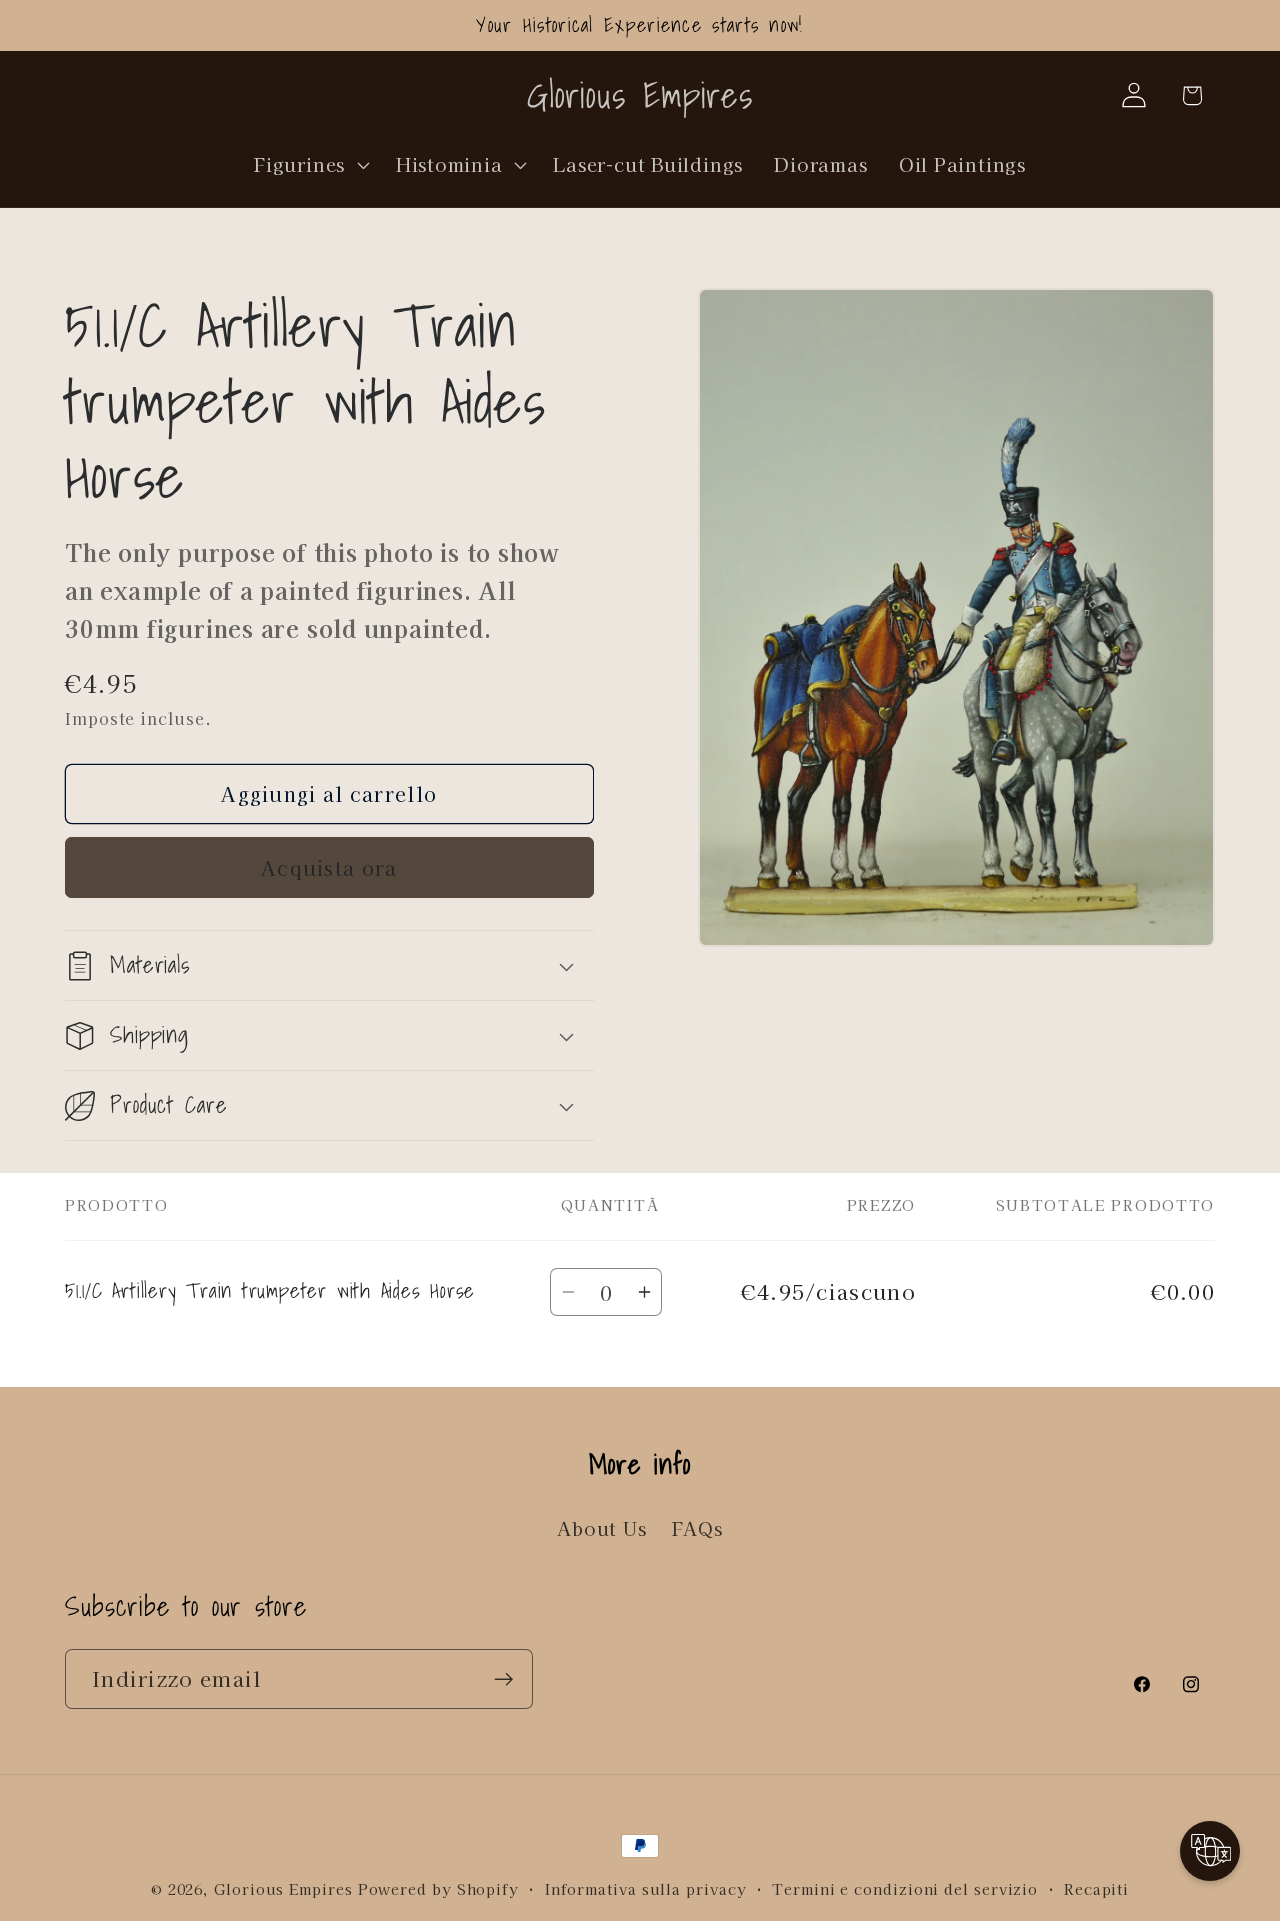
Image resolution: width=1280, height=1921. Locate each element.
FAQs (697, 1528)
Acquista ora (329, 867)
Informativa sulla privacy (646, 1888)
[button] (310, 164)
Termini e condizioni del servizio (905, 1888)
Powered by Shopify (438, 1888)
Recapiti (1096, 1888)
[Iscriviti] (503, 1679)
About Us (601, 1528)
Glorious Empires (283, 1888)
